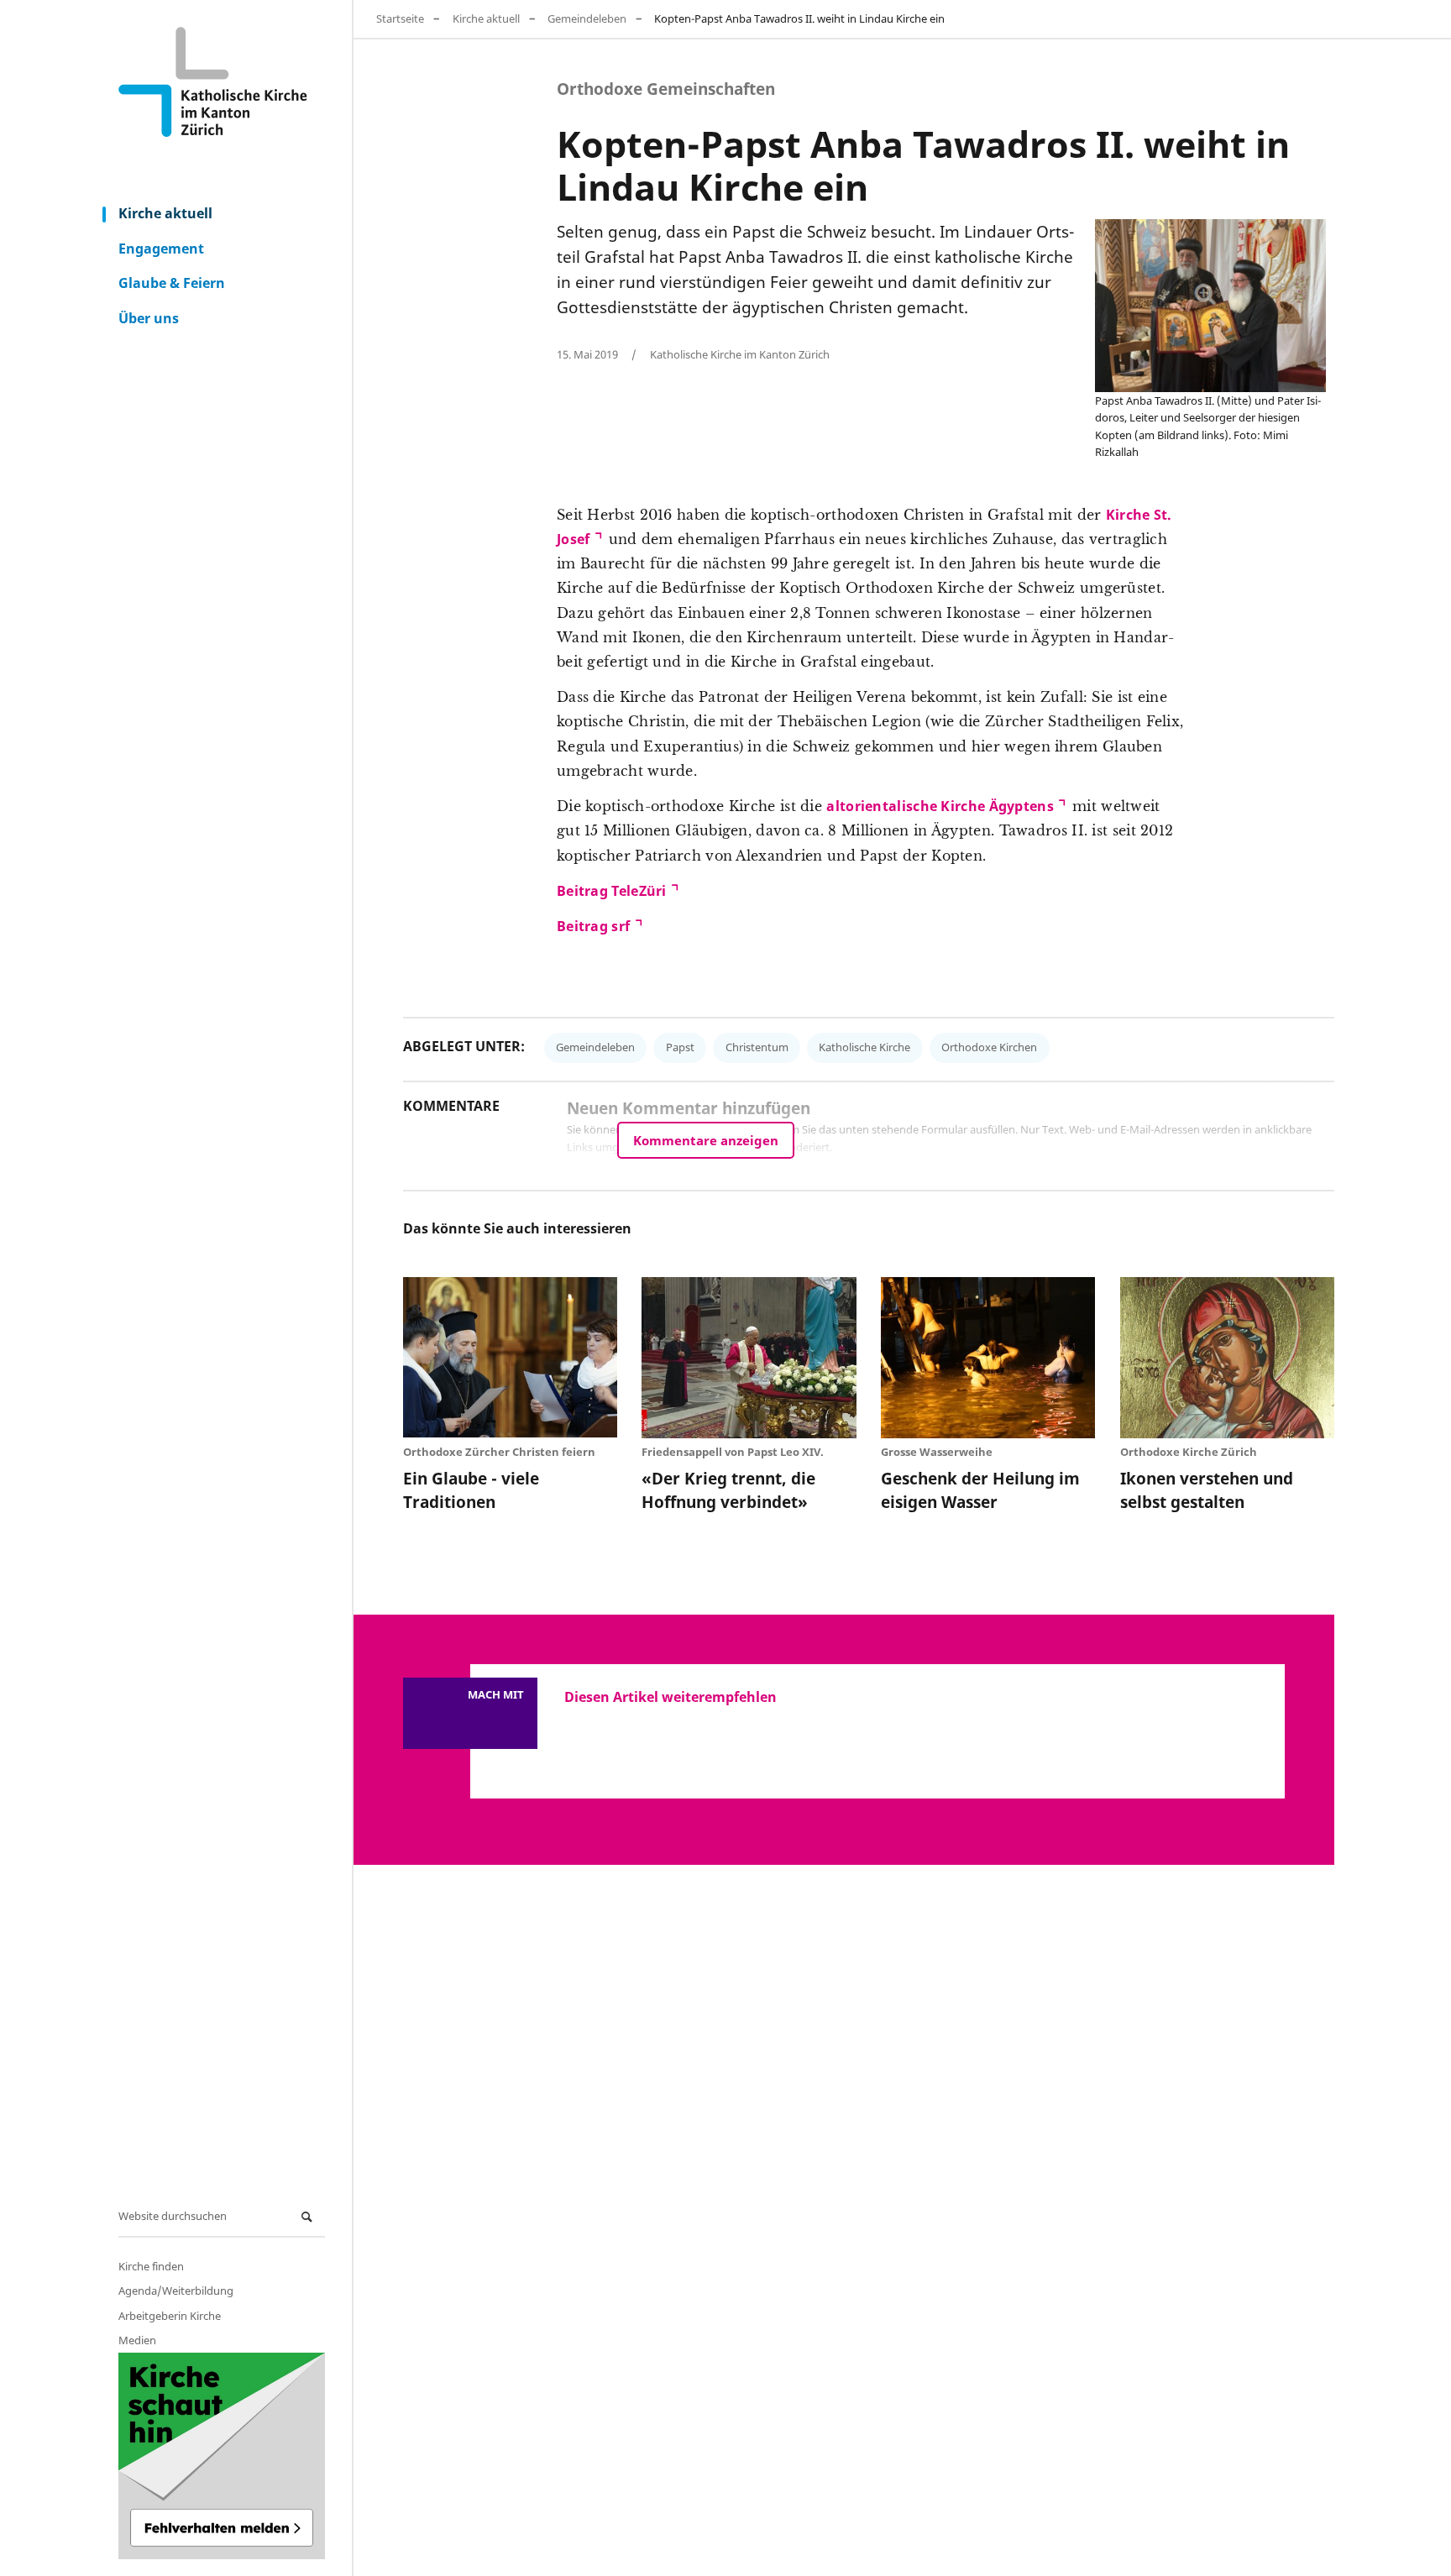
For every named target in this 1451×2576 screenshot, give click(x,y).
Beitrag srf (593, 926)
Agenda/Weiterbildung (176, 2291)
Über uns (149, 318)
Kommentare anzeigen (706, 1140)
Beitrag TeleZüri (612, 891)
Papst (680, 1047)
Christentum (757, 1047)
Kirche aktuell (165, 213)
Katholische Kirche (864, 1047)
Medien (137, 2340)
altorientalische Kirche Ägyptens (940, 806)
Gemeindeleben (587, 18)
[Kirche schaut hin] (222, 2456)
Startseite (400, 18)
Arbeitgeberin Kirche (170, 2316)
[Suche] (309, 2217)
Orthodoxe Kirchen (989, 1047)
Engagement (161, 249)
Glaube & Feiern (172, 283)
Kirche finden (151, 2266)
